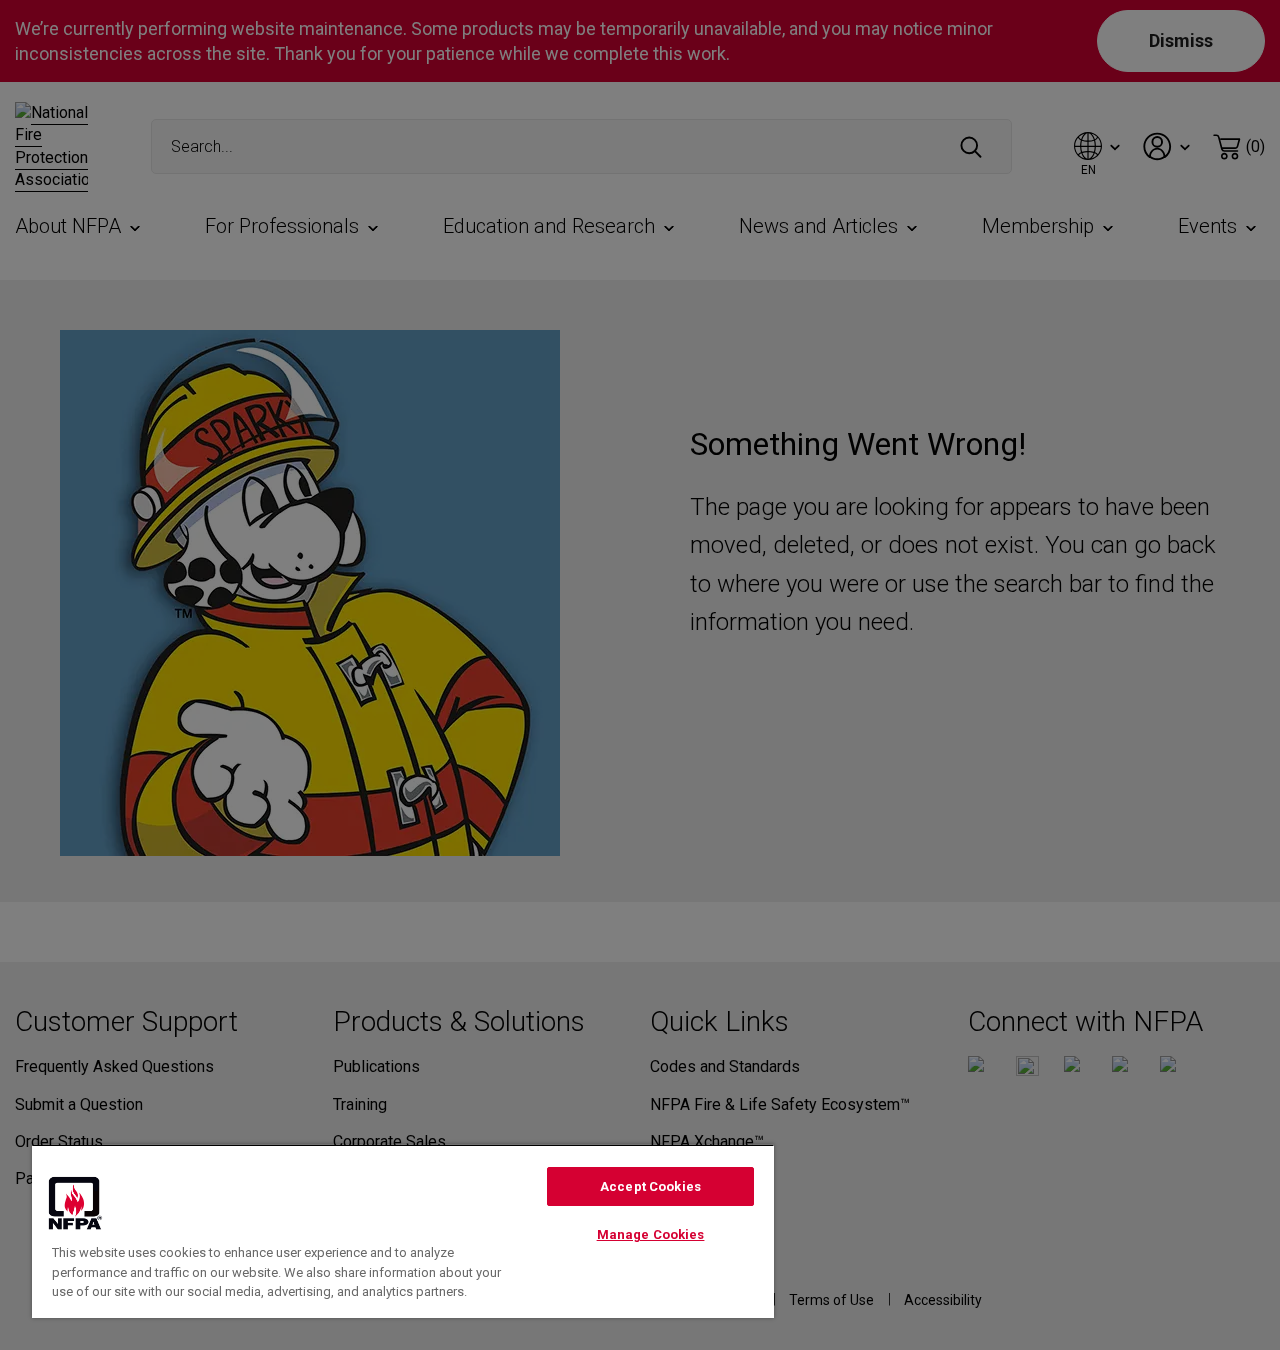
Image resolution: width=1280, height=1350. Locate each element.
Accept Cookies (650, 1186)
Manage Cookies (651, 1234)
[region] (403, 1231)
